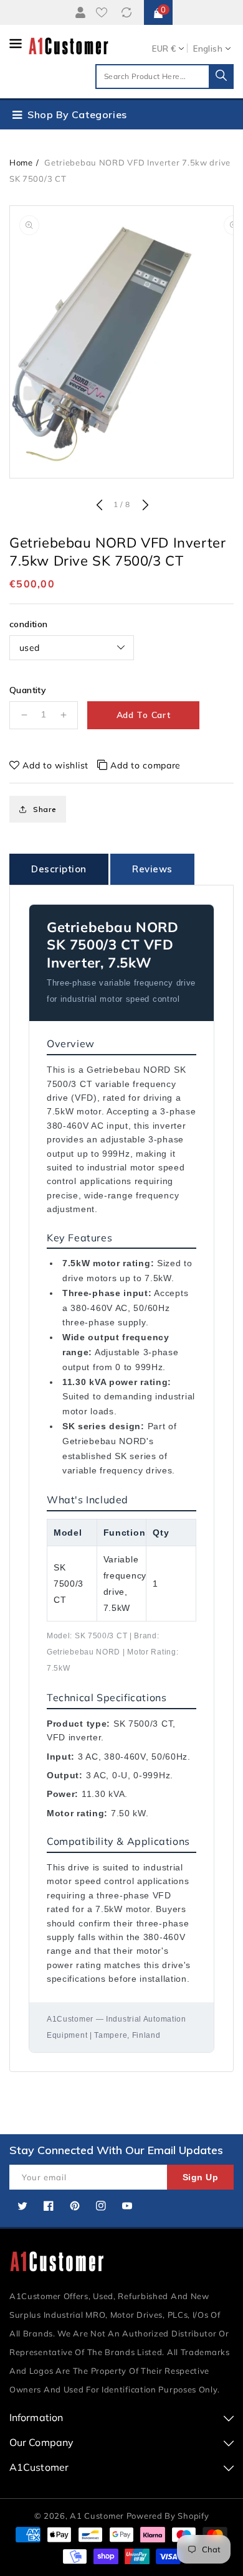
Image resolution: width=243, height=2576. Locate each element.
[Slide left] (99, 506)
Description (59, 869)
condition (29, 624)
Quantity (28, 690)
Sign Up (201, 2177)
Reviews (152, 869)
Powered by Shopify (168, 2516)
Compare (128, 12)
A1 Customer (98, 2516)
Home (21, 162)
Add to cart (144, 715)
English (208, 49)
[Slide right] (144, 506)
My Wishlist (104, 12)
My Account (79, 12)
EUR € (164, 49)
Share (45, 809)
